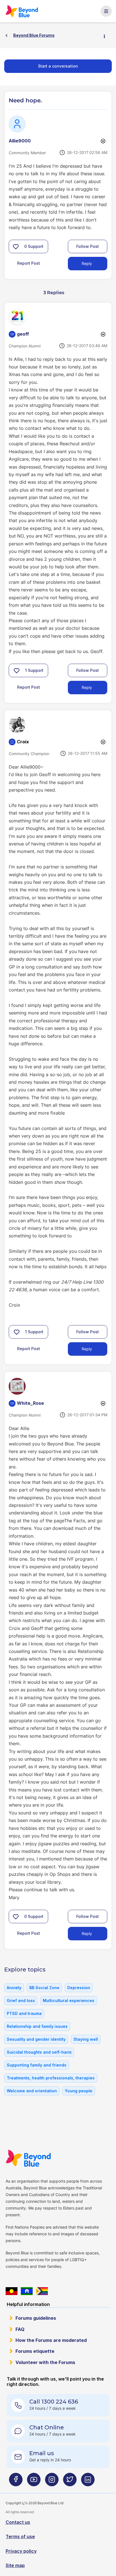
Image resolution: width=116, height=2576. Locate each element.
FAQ (20, 2329)
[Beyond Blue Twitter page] (70, 2482)
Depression (79, 1988)
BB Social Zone (44, 1988)
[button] (16, 246)
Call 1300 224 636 (54, 2402)
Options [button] (107, 36)
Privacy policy (21, 2551)
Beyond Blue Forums (24, 11)
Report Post (29, 263)
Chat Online (47, 2427)
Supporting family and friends (37, 2065)
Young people (79, 2091)
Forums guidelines (36, 2318)
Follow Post (88, 246)
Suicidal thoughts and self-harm (39, 2052)
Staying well (86, 2039)
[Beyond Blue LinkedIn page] (88, 2482)
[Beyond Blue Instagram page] (52, 2482)
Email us (42, 2453)
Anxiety (14, 1988)
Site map (15, 2565)
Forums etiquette (35, 2351)
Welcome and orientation (32, 2091)
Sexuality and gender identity (36, 2039)
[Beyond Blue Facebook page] (16, 2482)
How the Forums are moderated (51, 2340)
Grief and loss (21, 2000)
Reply (87, 263)
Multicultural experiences (69, 2000)
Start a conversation (58, 66)
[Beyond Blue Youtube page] (34, 2482)
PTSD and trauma (24, 2013)
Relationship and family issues (37, 2026)
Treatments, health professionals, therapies (51, 2078)
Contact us (18, 2522)
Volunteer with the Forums (45, 2362)
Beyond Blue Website (30, 2158)
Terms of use (20, 2536)
